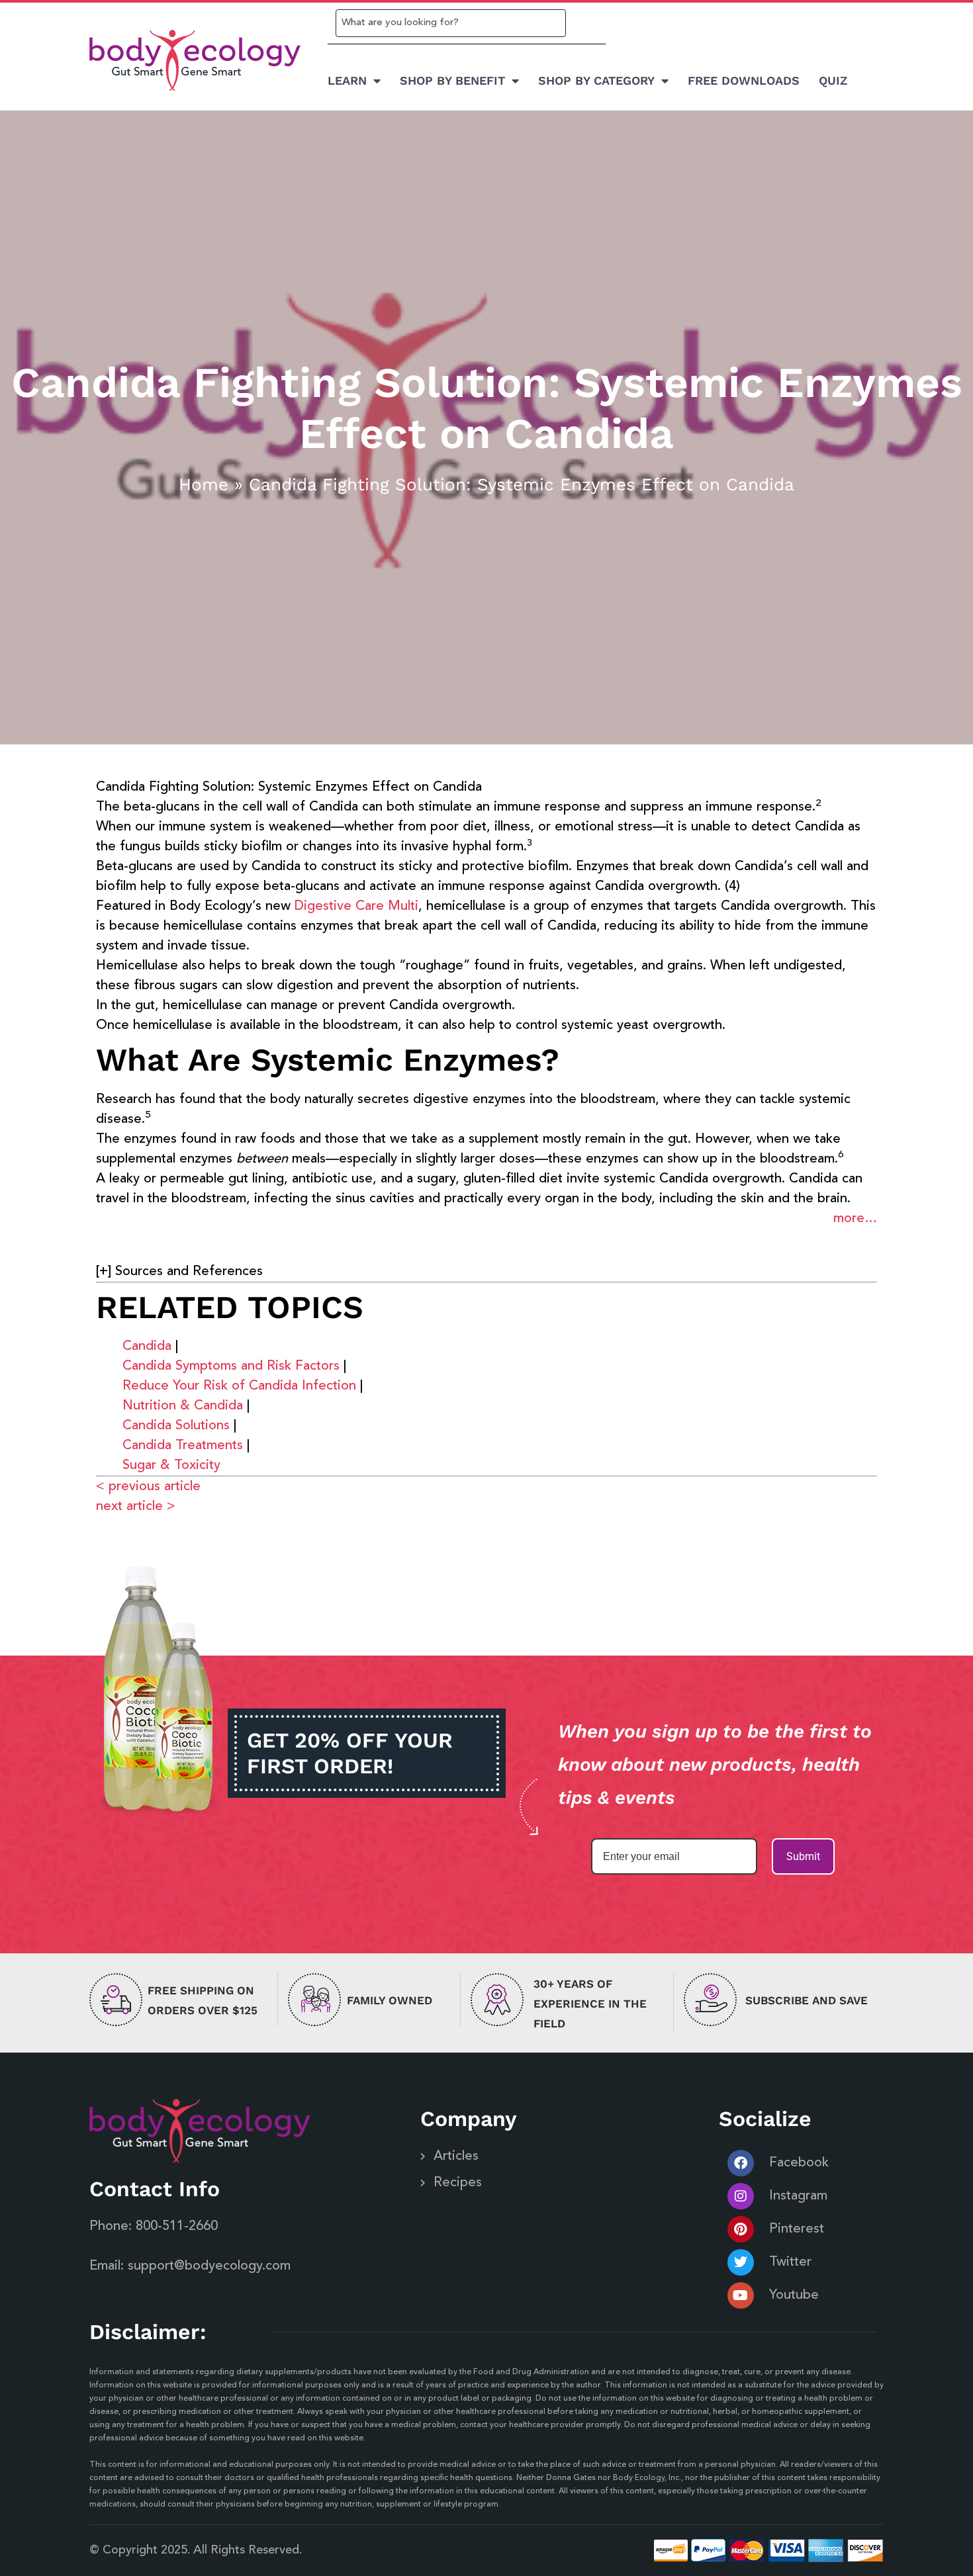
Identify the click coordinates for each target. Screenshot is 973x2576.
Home (204, 484)
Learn (347, 80)
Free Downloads (744, 80)
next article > (136, 1507)
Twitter (790, 2262)
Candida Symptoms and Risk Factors (231, 1366)
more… (855, 1219)
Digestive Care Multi (356, 907)
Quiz (833, 80)
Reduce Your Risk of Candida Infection (239, 1386)
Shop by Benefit (452, 80)
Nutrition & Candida (183, 1406)
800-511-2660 (177, 2227)
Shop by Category (596, 80)
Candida (147, 1347)
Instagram (798, 2196)
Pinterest (797, 2229)
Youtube (794, 2295)
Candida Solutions (176, 1426)
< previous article (148, 1487)
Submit (803, 1856)
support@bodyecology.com (209, 2266)
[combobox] (451, 23)
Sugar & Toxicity (171, 1466)
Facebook (799, 2163)
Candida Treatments (183, 1446)
